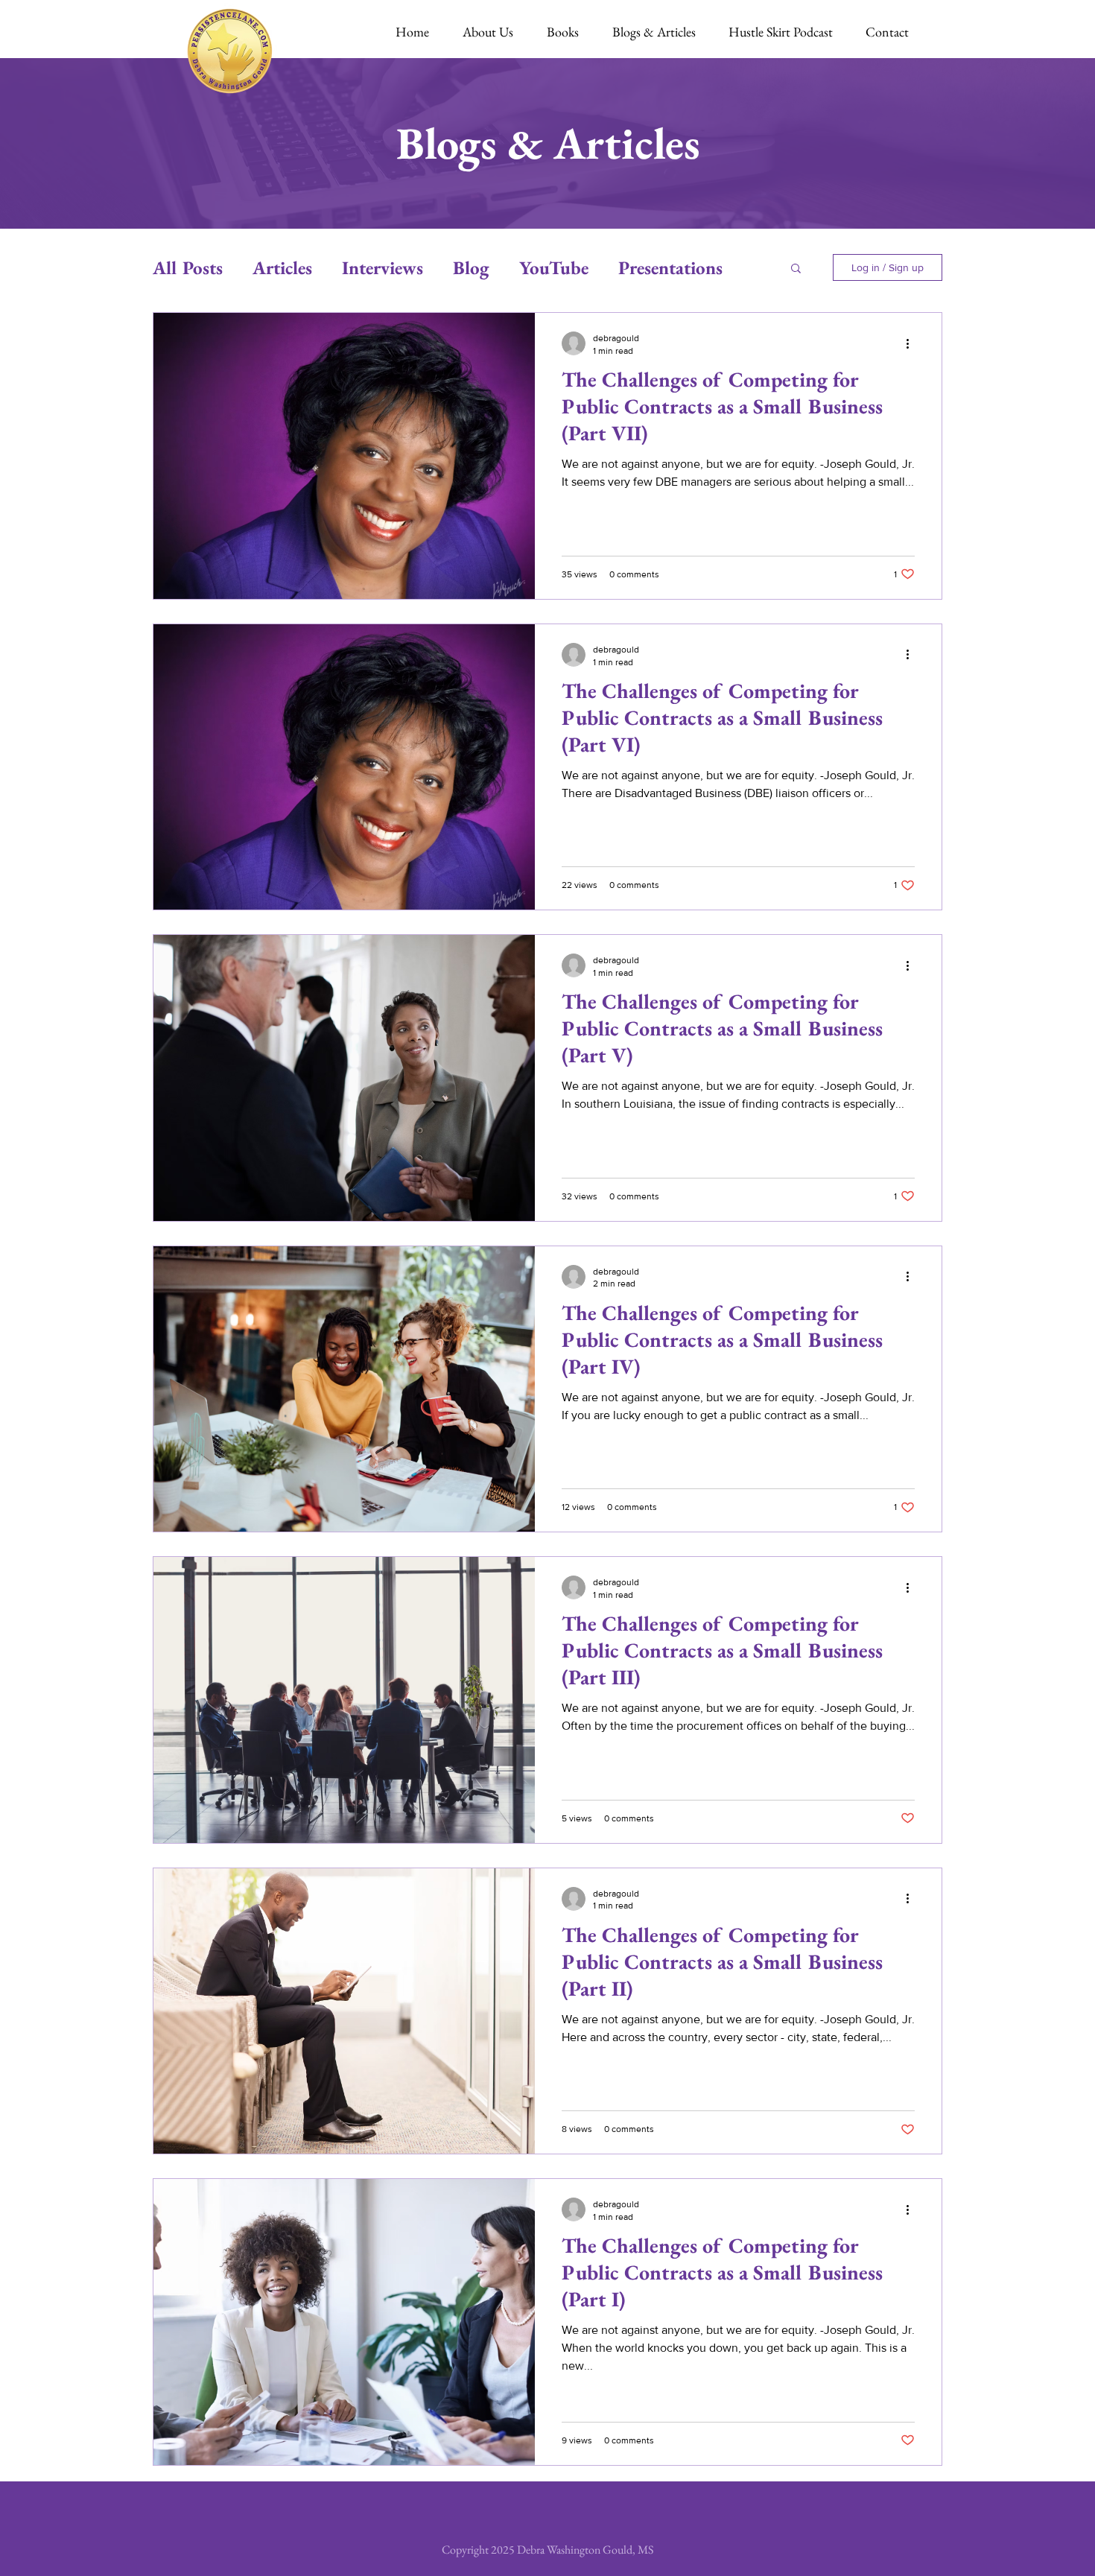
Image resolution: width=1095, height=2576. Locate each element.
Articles (282, 268)
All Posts (188, 268)
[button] (796, 269)
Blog (471, 268)
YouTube (554, 268)
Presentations (670, 268)
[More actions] (913, 343)
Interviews (383, 268)
